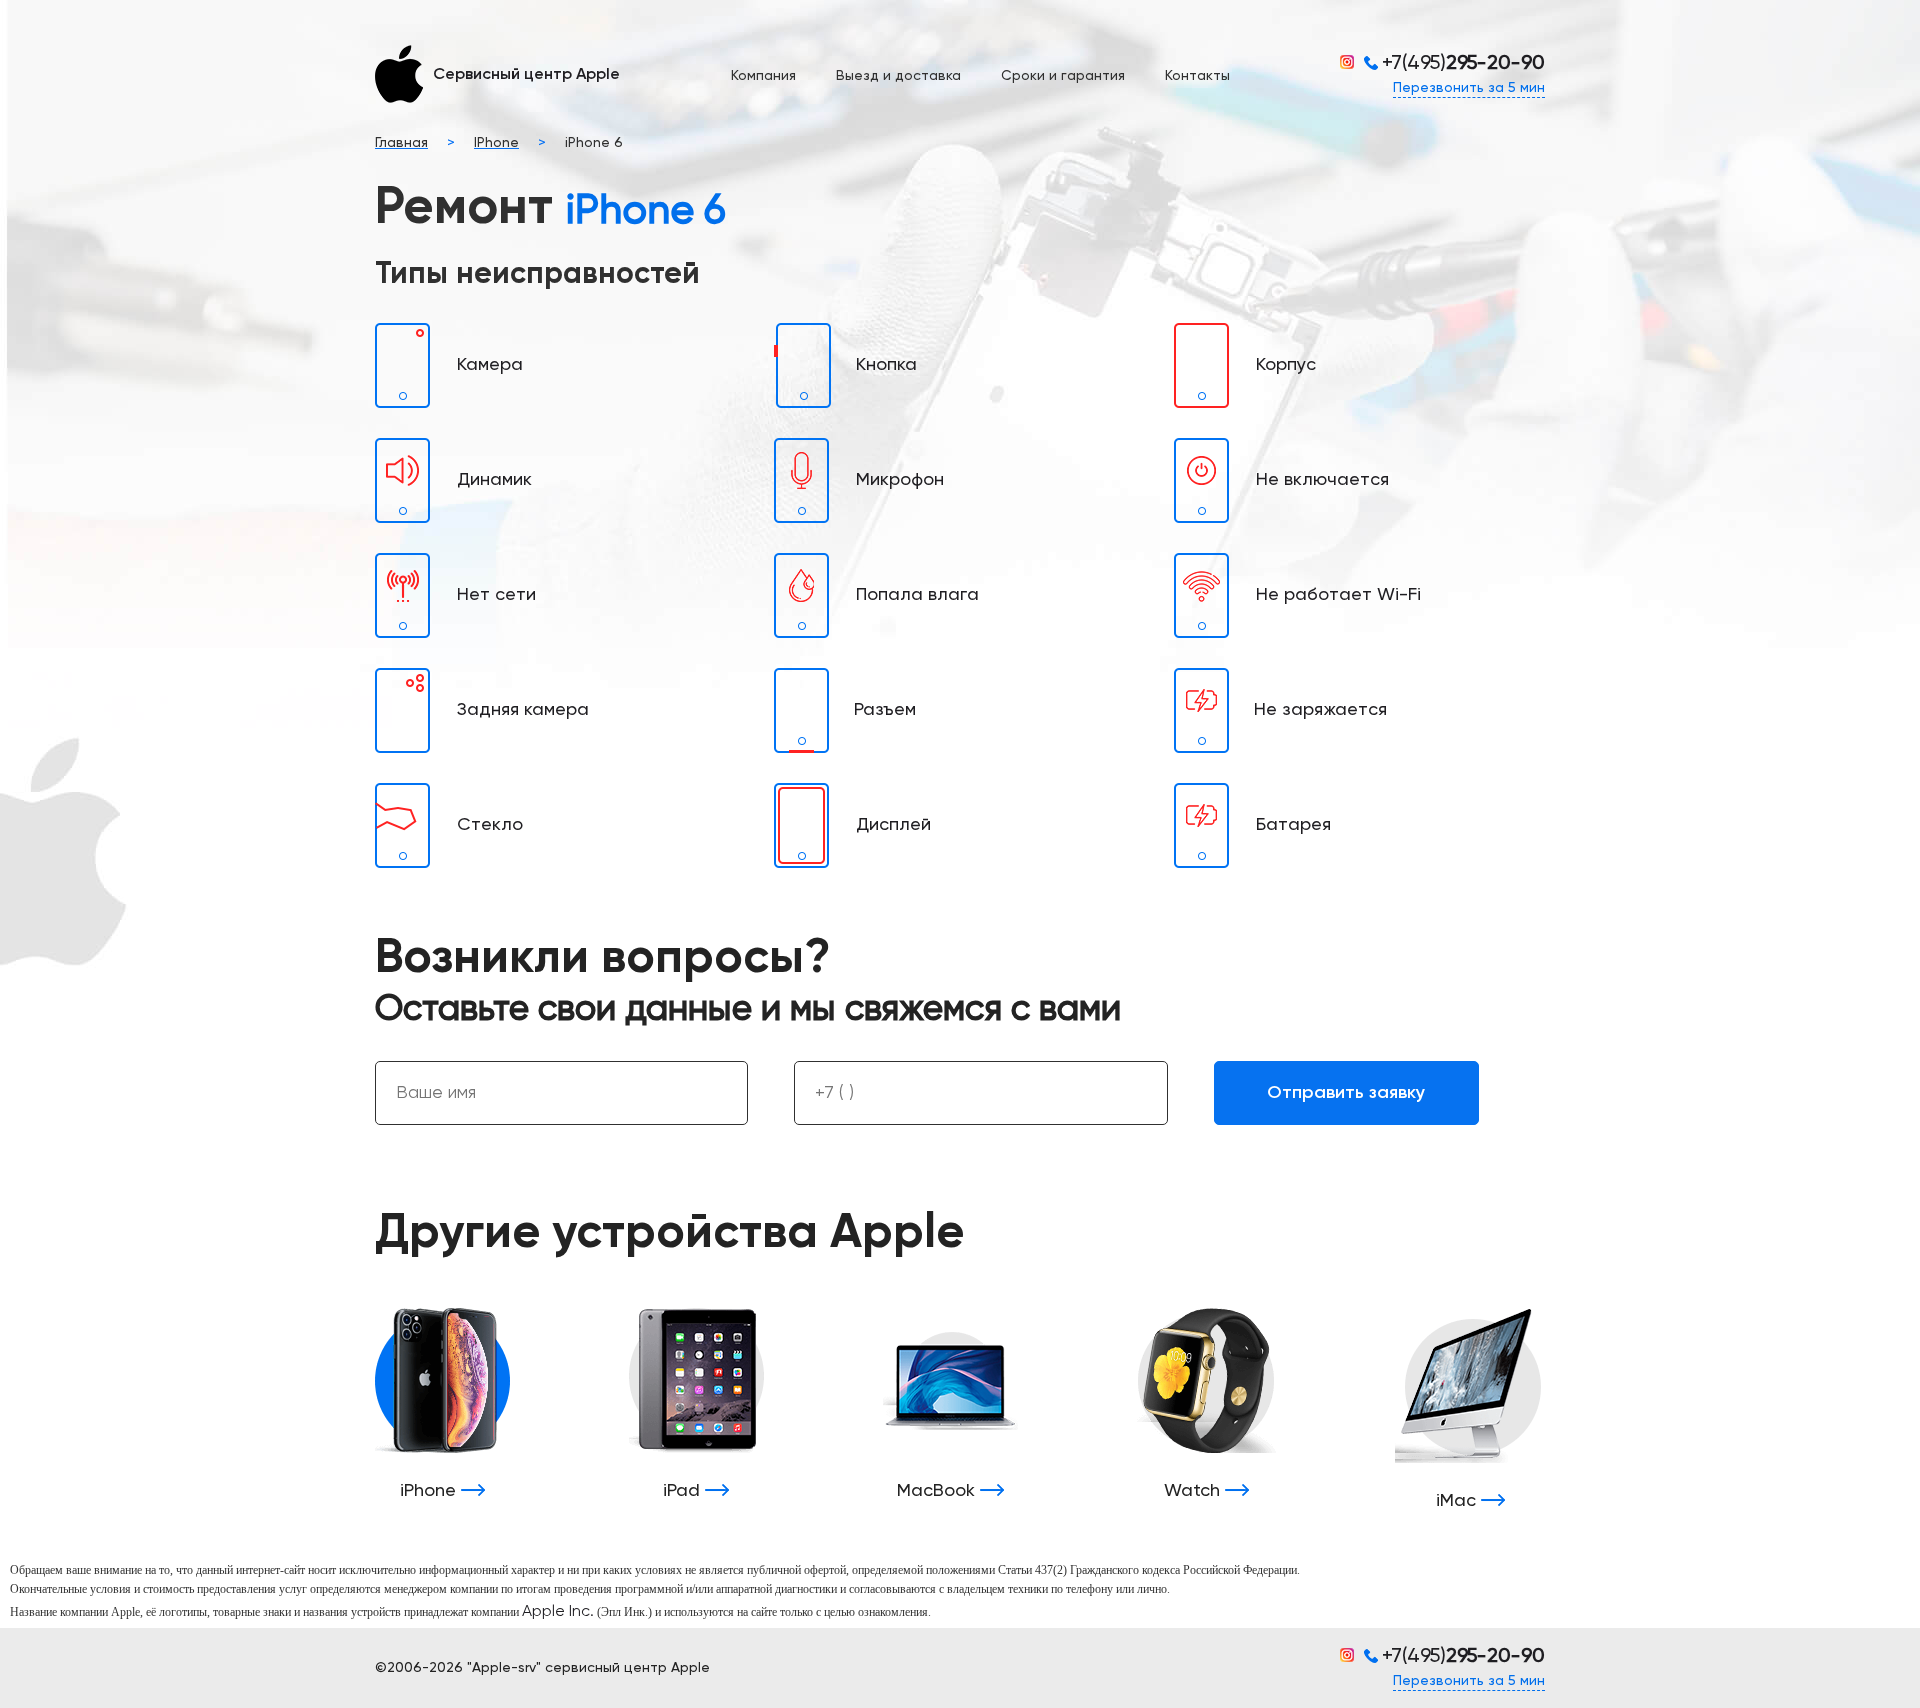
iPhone (430, 1491)
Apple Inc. (558, 1612)
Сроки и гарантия (1063, 76)
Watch (1194, 1491)
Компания (763, 76)
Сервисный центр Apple (526, 75)
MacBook (938, 1491)
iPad (684, 1491)
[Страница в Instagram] (1352, 62)
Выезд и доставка (898, 76)
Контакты (1197, 76)
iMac (1458, 1501)
